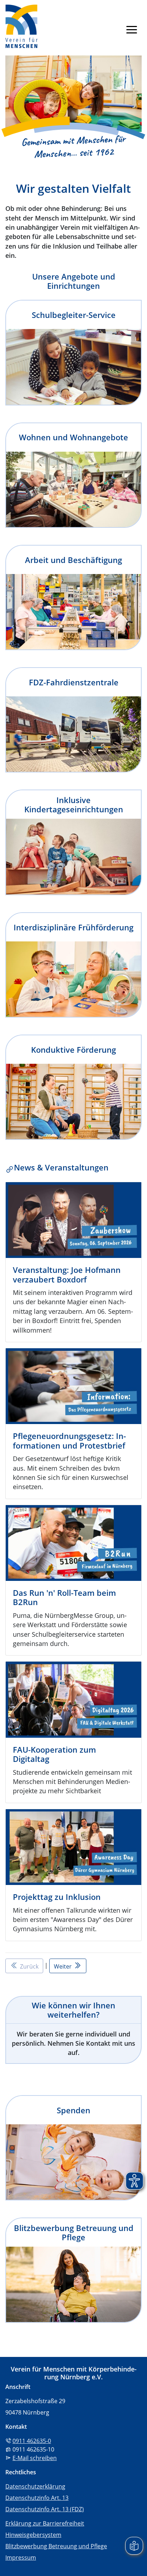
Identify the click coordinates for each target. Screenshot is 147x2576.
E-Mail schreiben (35, 2458)
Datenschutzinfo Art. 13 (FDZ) (45, 2509)
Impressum (21, 2558)
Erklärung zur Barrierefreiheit (45, 2523)
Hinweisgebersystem (33, 2535)
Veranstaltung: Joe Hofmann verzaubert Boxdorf (67, 1274)
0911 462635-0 (32, 2441)
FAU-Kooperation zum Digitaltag (54, 1754)
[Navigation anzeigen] (132, 29)
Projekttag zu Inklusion (57, 1897)
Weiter (64, 1966)
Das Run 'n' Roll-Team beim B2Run (64, 1597)
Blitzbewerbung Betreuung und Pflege (56, 2546)
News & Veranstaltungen (61, 1167)
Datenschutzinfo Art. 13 (37, 2498)
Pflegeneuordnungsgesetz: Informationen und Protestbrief (69, 1440)
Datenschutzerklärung (35, 2486)
